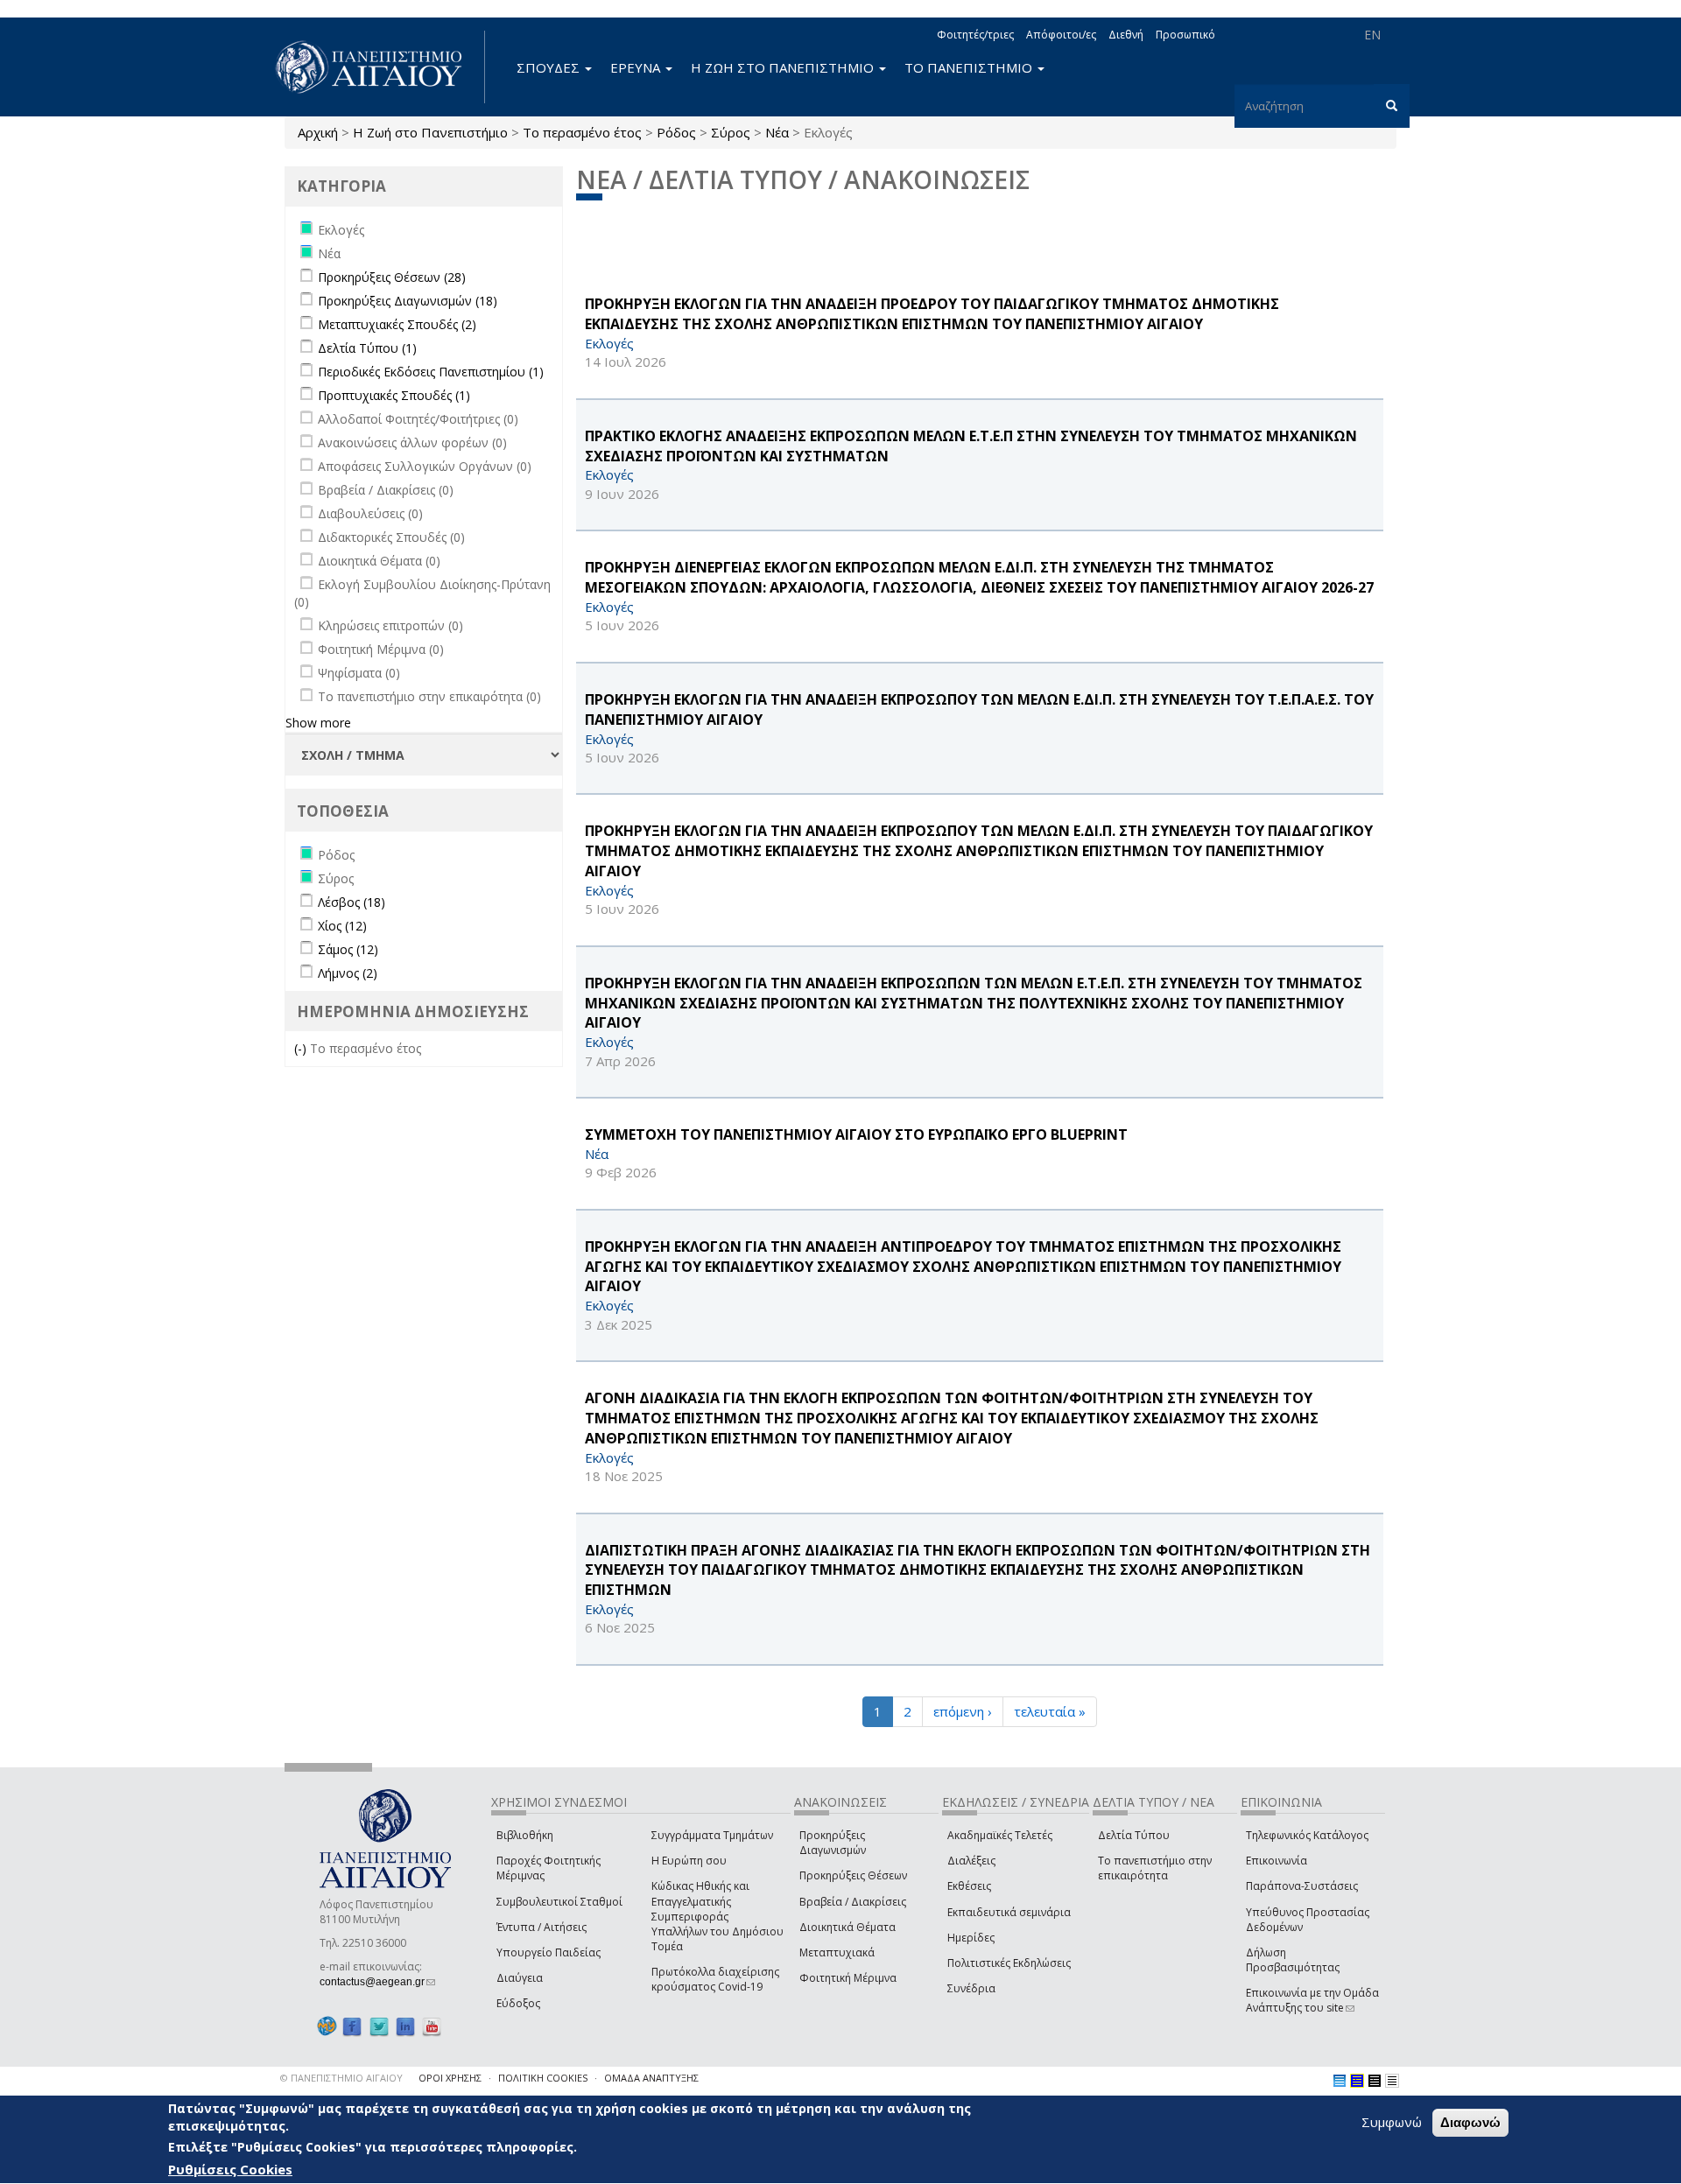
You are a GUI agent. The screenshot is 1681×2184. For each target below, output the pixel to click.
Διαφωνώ (1470, 2122)
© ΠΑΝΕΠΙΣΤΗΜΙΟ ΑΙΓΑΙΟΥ (341, 2078)
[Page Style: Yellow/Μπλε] (1357, 2081)
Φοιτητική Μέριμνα (848, 1978)
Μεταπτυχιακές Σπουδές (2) (397, 324)
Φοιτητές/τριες (975, 35)
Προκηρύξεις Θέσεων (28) (392, 277)
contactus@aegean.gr (377, 1982)
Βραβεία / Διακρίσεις (853, 1902)
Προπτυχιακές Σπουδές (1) (394, 395)
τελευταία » (1050, 1711)
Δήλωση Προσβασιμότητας (1293, 1960)
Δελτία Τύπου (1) (367, 348)
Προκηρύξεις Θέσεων (853, 1875)
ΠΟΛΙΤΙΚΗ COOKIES (543, 2078)
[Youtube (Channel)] (432, 2026)
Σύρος (731, 132)
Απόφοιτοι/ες (1061, 35)
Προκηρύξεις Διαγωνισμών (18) (408, 301)
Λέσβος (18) (352, 902)
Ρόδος (676, 132)
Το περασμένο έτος (582, 132)
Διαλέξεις (971, 1861)
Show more (318, 723)
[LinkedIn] (405, 2026)
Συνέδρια (971, 1988)
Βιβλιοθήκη (525, 1835)
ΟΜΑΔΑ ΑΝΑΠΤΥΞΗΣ (651, 2078)
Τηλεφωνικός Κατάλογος (1307, 1835)
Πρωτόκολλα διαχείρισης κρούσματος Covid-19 (715, 1979)
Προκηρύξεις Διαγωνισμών (833, 1843)
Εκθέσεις (969, 1886)
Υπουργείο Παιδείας (549, 1952)
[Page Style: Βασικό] (1340, 2081)
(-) (302, 1048)
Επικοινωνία (1277, 1861)
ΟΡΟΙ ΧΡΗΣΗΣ (450, 2078)
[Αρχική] (378, 67)
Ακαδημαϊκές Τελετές (1000, 1835)
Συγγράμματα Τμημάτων (712, 1835)
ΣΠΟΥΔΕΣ (550, 67)
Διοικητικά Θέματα (848, 1927)
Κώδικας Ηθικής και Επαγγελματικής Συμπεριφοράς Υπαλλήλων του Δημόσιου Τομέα (717, 1916)
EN (1372, 35)
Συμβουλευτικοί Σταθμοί (559, 1902)
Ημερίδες (971, 1938)
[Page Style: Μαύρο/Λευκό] (1392, 2081)
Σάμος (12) (348, 949)
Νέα (777, 132)
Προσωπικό (1185, 35)
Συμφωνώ (1392, 2122)
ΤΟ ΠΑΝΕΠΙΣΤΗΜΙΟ (970, 67)
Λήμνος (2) (348, 973)
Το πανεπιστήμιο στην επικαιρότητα (1155, 1868)
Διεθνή (1126, 35)
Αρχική (318, 132)
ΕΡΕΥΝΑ (637, 67)
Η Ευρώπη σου (689, 1861)
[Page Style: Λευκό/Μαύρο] (1375, 2081)
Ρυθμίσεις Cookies (230, 2169)
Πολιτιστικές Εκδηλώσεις (1009, 1963)
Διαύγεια (520, 1978)
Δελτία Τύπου (1134, 1835)
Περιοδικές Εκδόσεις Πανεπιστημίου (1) (431, 372)
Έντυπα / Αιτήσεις (542, 1927)
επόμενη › (963, 1711)
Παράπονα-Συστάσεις (1302, 1886)
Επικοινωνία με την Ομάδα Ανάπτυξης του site (1312, 2000)
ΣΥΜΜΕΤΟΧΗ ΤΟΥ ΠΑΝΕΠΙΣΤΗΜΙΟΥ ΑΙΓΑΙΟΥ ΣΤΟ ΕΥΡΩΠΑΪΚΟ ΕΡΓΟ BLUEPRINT (856, 1134)
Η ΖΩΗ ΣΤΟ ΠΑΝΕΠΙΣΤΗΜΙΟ (784, 67)
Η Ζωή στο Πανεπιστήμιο (430, 132)
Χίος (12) (342, 926)
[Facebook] (352, 2026)
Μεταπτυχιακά (837, 1952)
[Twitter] (379, 2026)
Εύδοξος (518, 2003)
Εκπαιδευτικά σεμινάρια (1009, 1912)
